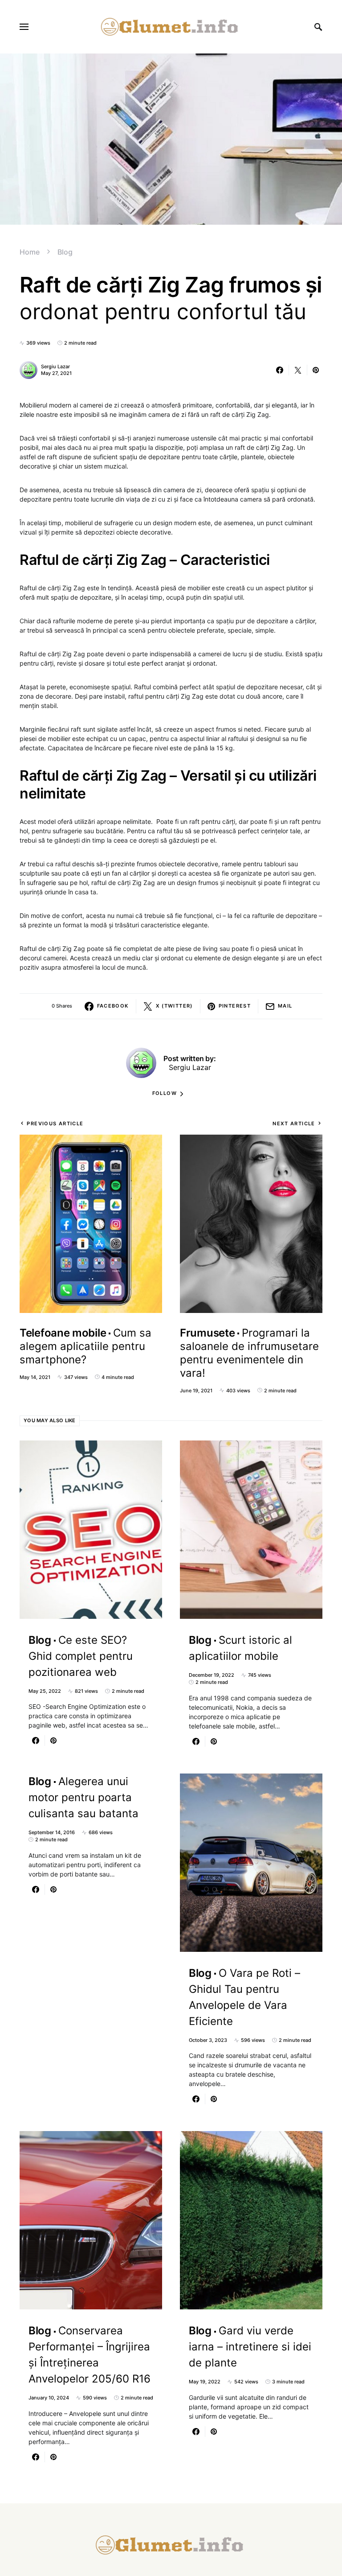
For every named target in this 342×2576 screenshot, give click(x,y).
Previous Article (55, 1123)
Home (30, 252)
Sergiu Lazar (55, 366)
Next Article (294, 1123)
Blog (65, 252)
